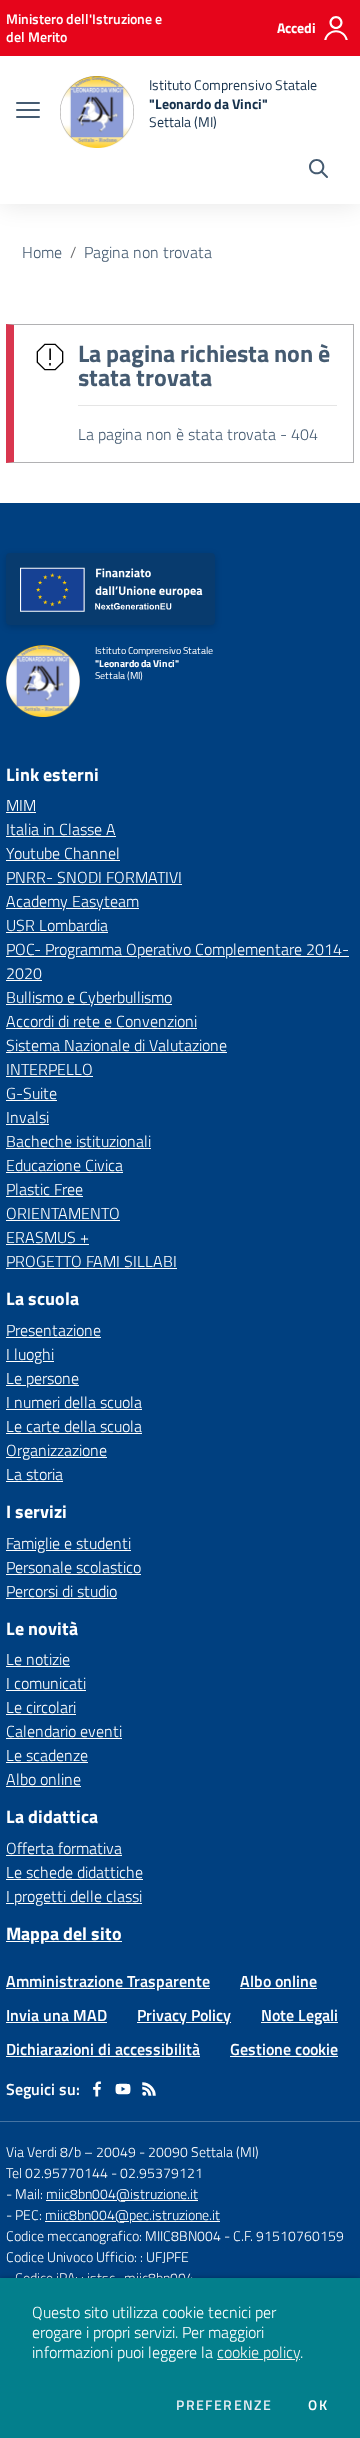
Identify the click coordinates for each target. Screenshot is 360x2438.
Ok (318, 2405)
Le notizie (38, 1659)
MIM (21, 805)
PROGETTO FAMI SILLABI (91, 1261)
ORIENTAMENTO (63, 1213)
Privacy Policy (184, 2015)
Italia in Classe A (61, 829)
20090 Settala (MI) (203, 2151)
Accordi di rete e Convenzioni (101, 1021)
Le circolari (41, 1707)
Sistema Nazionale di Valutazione (116, 1045)
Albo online (43, 1779)
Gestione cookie (284, 2049)
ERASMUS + (47, 1237)
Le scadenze (47, 1755)
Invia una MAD (56, 2015)
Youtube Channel (63, 853)
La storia (34, 1474)
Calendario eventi (64, 1731)
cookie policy (258, 2352)
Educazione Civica (64, 1165)
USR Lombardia (57, 925)
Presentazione (53, 1330)
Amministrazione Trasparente (108, 1981)
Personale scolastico (73, 1567)
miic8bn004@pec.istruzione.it (132, 2214)
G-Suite (31, 1093)
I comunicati (46, 1683)
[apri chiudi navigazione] (28, 112)
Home (42, 252)
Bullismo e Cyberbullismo (89, 997)
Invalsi (27, 1117)
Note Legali (299, 2015)
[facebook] (97, 2089)
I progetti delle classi (74, 1896)
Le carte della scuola (74, 1426)
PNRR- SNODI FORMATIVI (94, 877)
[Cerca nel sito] (318, 171)
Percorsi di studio (61, 1591)
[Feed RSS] (149, 2089)
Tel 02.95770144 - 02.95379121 (104, 2172)
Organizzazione (56, 1450)
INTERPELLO (49, 1069)
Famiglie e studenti (68, 1543)
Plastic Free (44, 1189)
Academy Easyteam (72, 901)
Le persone (42, 1378)
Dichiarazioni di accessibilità (103, 2049)
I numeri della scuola (74, 1402)
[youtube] (123, 2089)
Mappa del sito (64, 1933)
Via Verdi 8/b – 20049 (72, 2151)
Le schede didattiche (74, 1872)
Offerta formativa (64, 1848)
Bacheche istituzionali (78, 1141)
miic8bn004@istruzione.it (122, 2193)
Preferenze (224, 2405)
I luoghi (30, 1354)
